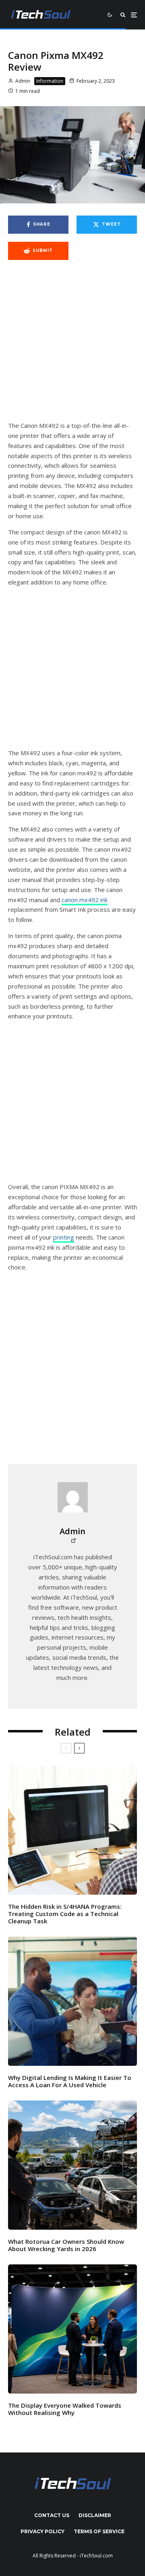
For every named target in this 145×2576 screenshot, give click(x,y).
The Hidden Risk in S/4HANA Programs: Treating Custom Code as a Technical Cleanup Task (65, 1914)
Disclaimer (95, 2515)
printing (64, 1237)
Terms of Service (99, 2531)
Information (50, 81)
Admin (22, 81)
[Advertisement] (72, 345)
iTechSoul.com (96, 2556)
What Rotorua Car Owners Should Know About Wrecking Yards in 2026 (66, 2245)
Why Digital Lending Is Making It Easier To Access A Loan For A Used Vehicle (70, 2081)
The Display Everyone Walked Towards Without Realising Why (65, 2409)
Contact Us (52, 2515)
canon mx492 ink (85, 900)
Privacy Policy (42, 2531)
